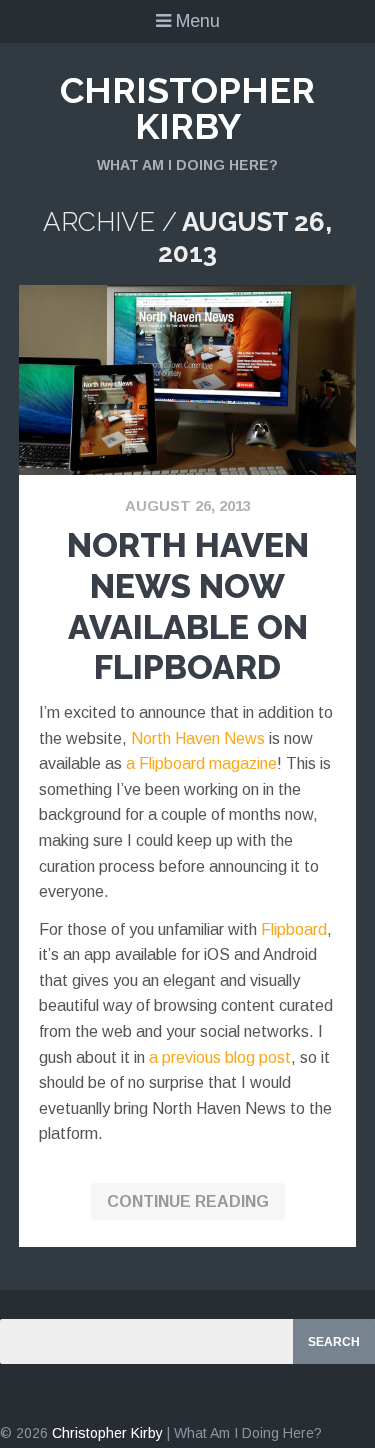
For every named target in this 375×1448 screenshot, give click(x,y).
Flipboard (294, 929)
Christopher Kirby (187, 108)
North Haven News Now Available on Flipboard (188, 606)
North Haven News (198, 738)
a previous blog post (220, 1057)
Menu (195, 21)
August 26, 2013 (188, 505)
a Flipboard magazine (201, 763)
